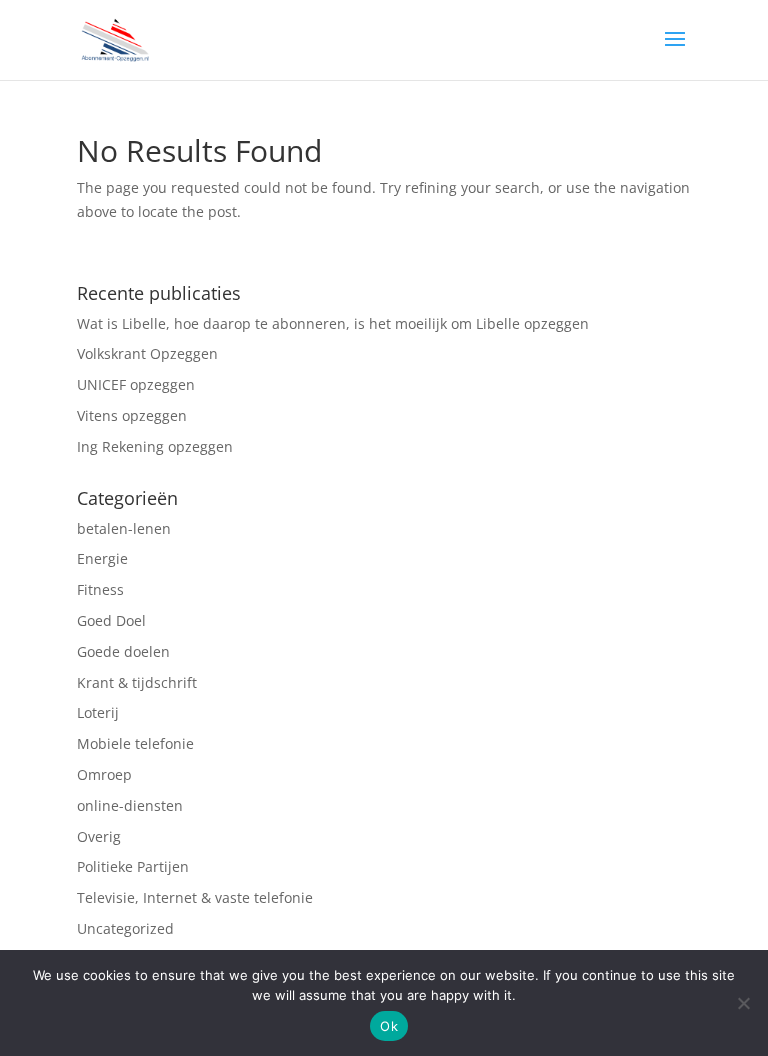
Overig (101, 836)
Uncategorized (125, 928)
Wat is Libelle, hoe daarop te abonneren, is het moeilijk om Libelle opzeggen (333, 323)
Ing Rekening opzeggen (155, 446)
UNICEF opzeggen (136, 384)
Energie (102, 558)
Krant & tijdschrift (137, 682)
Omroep (106, 774)
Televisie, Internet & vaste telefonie (195, 897)
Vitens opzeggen (132, 415)
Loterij (100, 712)
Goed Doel (111, 620)
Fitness (102, 589)
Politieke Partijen (133, 866)
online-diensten (130, 805)
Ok (389, 1026)
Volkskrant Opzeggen (147, 353)
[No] (743, 1003)
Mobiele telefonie (135, 743)
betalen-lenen (124, 528)
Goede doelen (123, 651)
